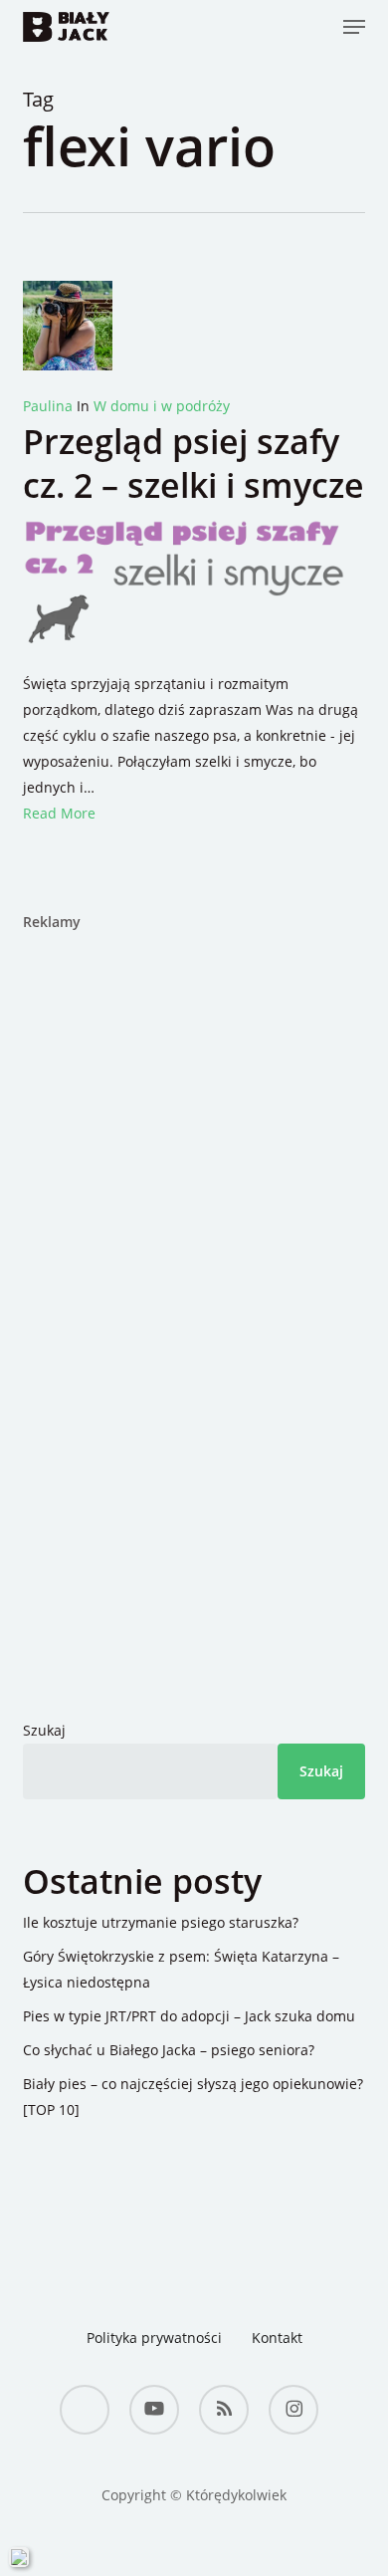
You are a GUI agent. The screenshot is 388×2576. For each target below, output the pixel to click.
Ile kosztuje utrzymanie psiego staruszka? (161, 1922)
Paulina (48, 406)
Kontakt (277, 2338)
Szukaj (44, 1730)
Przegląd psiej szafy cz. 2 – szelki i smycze (194, 463)
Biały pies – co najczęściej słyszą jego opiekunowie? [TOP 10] (193, 2097)
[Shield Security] (19, 2557)
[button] (354, 27)
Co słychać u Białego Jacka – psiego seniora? (169, 2050)
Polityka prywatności (154, 2338)
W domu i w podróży (162, 406)
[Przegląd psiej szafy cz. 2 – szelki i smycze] (194, 658)
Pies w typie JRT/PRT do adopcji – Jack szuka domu (189, 2016)
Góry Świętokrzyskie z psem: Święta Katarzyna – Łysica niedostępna (181, 1969)
